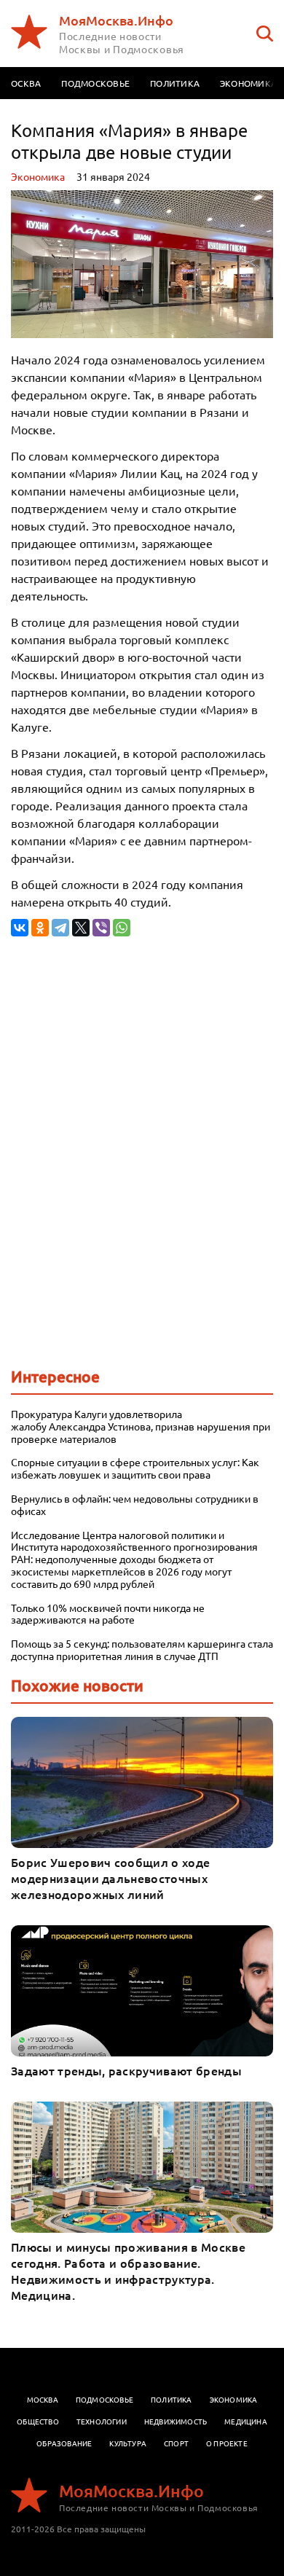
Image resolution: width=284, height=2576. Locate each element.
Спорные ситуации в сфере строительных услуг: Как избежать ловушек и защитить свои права (135, 1468)
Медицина (246, 2421)
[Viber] (101, 928)
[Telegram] (60, 928)
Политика (175, 83)
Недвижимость (175, 2421)
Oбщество (38, 2421)
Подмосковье (95, 83)
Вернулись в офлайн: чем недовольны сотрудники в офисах (135, 1505)
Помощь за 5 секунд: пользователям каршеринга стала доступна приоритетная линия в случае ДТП (142, 1650)
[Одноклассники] (40, 928)
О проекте (227, 2443)
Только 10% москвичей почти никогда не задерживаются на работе (108, 1614)
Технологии (102, 2421)
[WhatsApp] (122, 928)
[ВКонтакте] (20, 928)
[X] (81, 928)
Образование (64, 2443)
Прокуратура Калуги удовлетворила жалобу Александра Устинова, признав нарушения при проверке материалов (141, 1426)
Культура (128, 2443)
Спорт (176, 2443)
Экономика (38, 176)
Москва (43, 2399)
